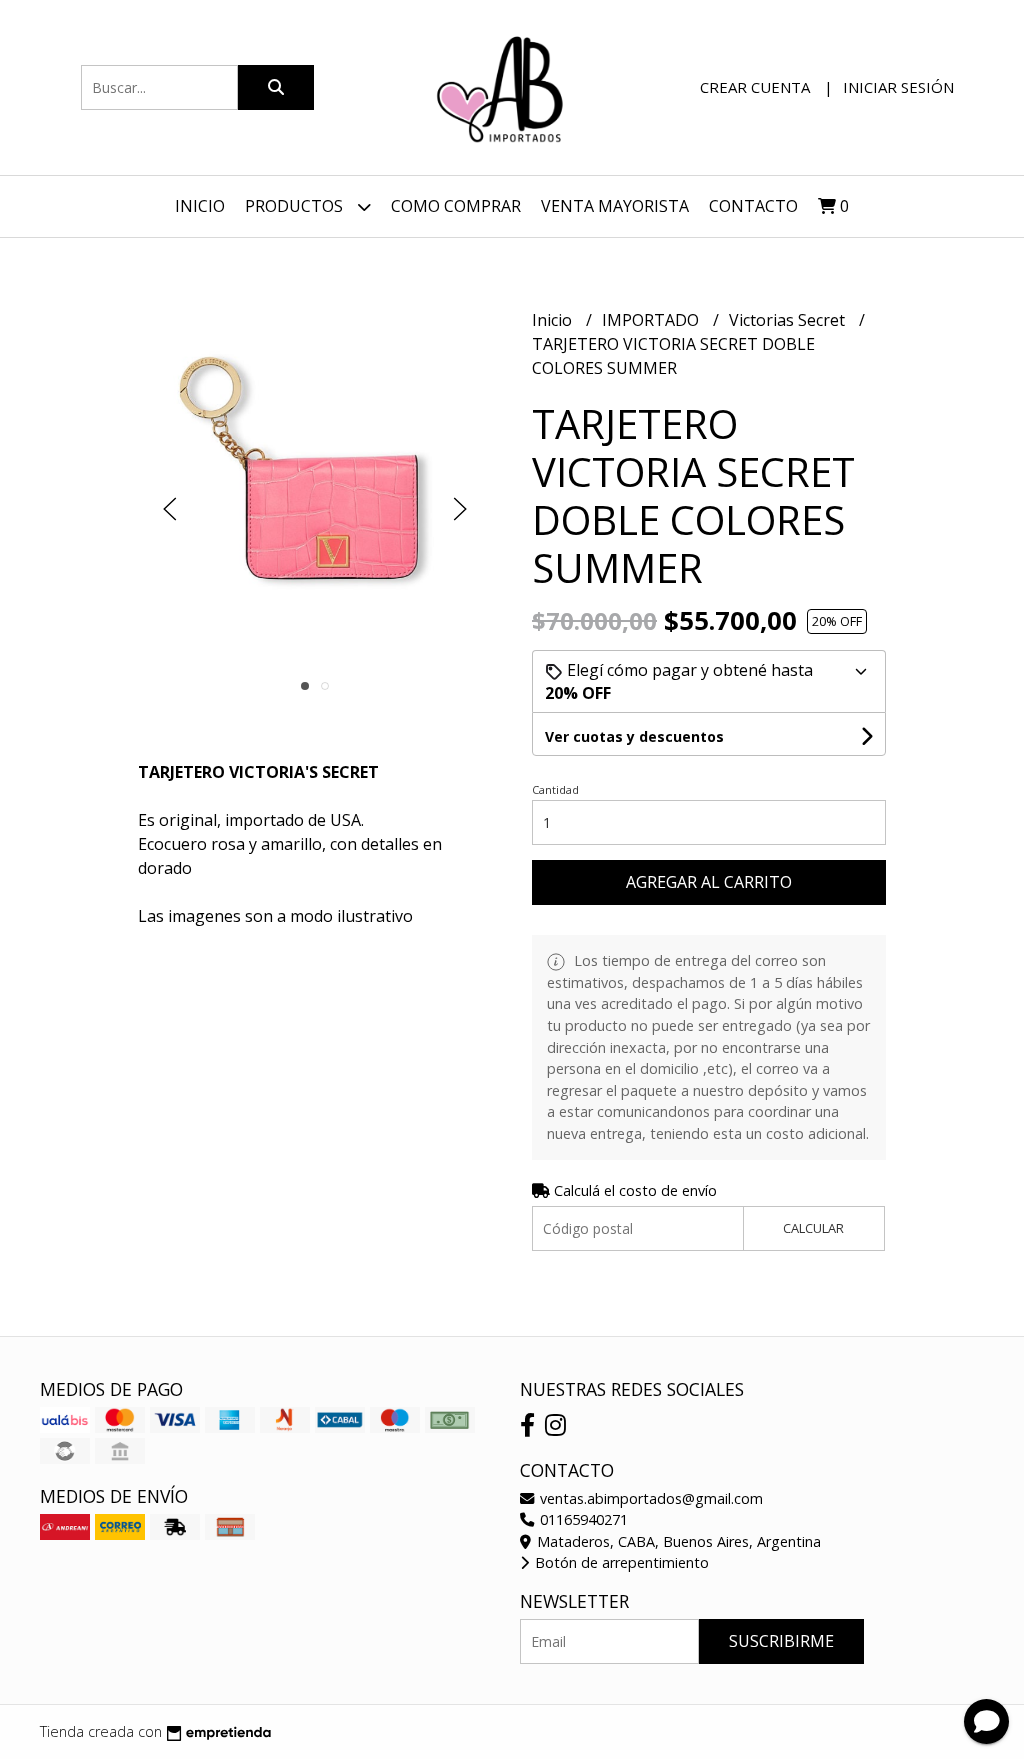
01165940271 (582, 1519)
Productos (296, 206)
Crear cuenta (755, 87)
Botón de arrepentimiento (620, 1562)
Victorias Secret (789, 320)
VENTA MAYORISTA (615, 206)
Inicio (200, 206)
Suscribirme (781, 1641)
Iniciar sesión (898, 87)
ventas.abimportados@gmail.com (649, 1498)
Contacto (753, 206)
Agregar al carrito (709, 882)
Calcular (813, 1228)
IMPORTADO (652, 320)
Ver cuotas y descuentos (634, 736)
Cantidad (555, 789)
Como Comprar (456, 206)
